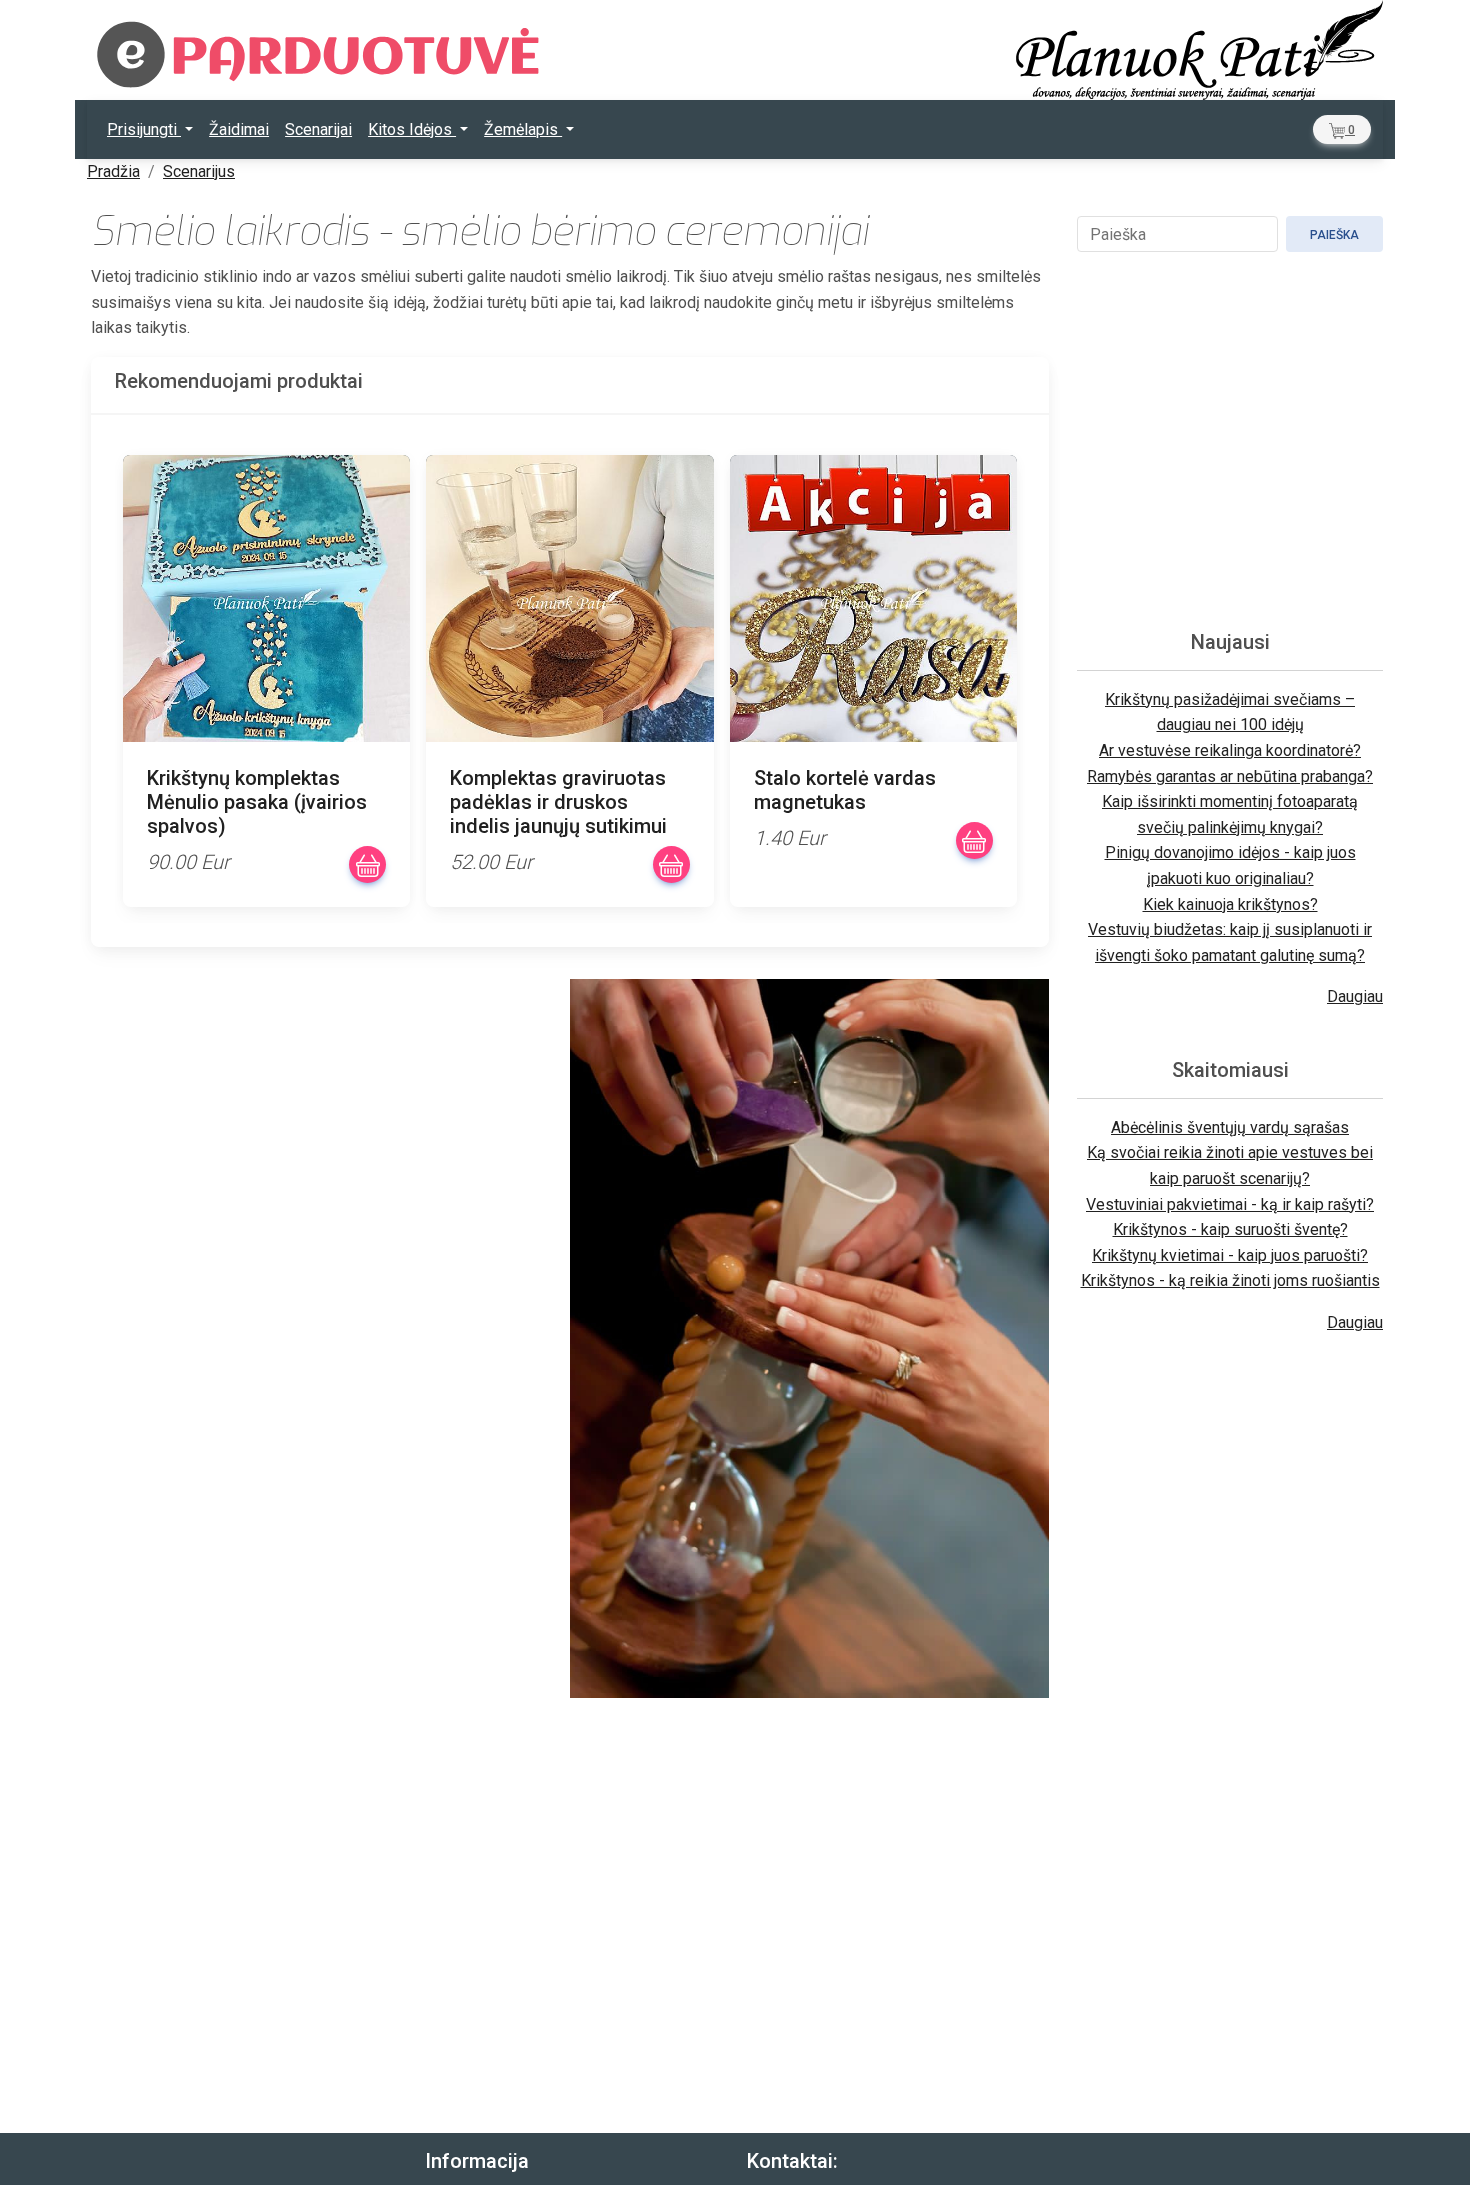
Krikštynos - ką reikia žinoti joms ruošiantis (1230, 1280)
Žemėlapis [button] (523, 129)
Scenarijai (318, 129)
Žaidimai (239, 129)
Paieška (1334, 235)
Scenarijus (199, 171)
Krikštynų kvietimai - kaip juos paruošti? (1230, 1255)
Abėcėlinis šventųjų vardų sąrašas (1230, 1127)
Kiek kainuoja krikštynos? (1230, 904)
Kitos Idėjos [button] (412, 129)
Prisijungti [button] (144, 129)
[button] (1342, 129)
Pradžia (113, 171)
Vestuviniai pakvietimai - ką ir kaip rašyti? (1230, 1204)
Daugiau (1355, 996)
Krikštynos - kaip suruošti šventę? (1230, 1229)
